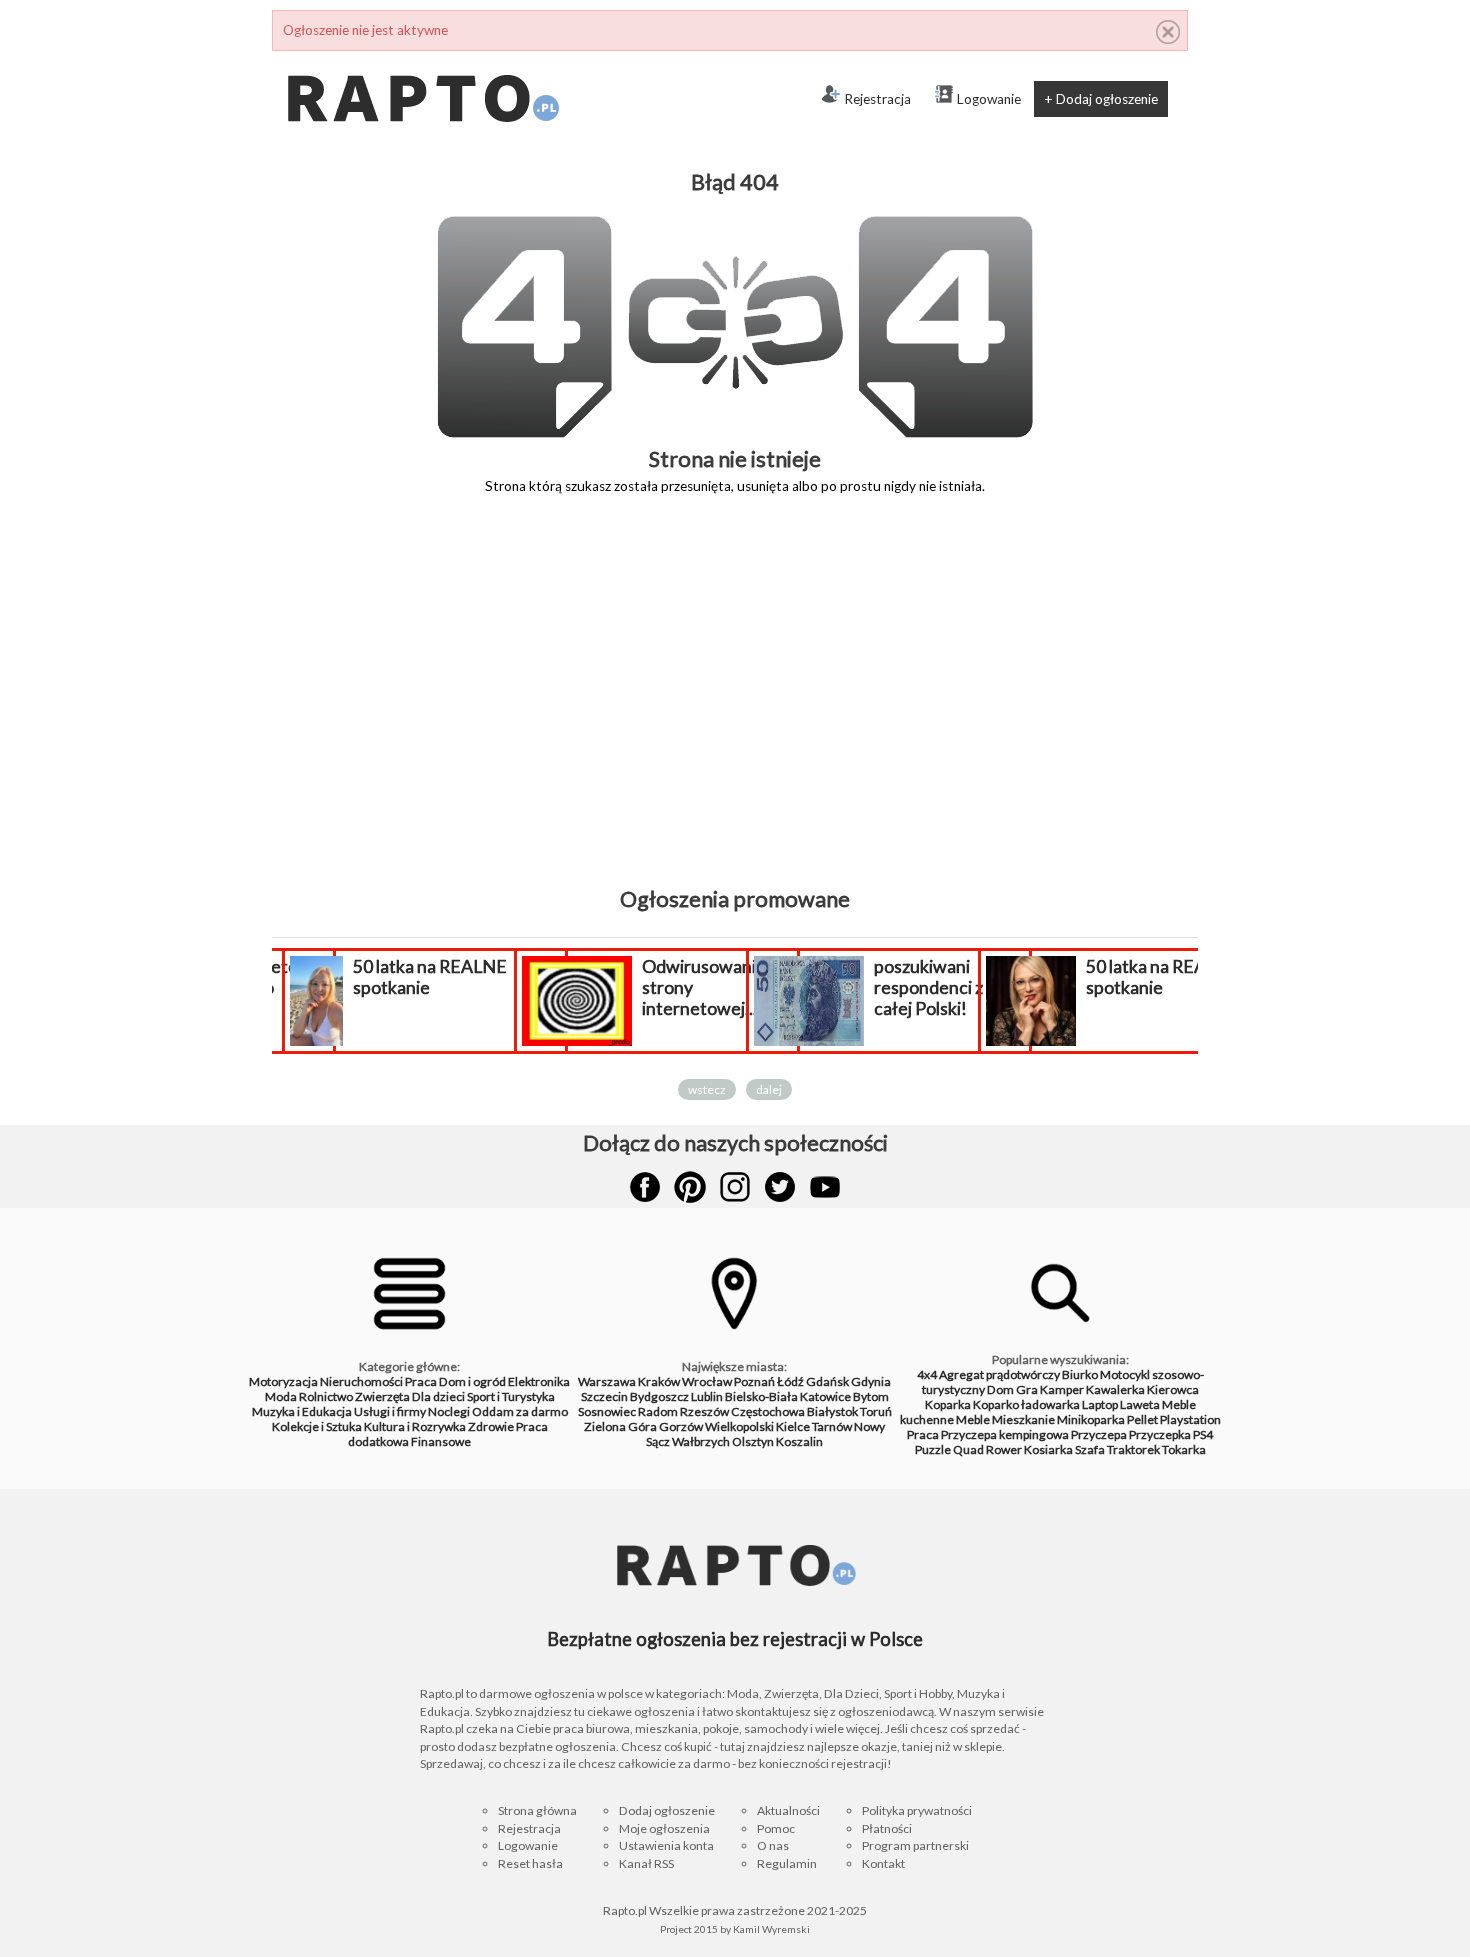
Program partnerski (915, 1845)
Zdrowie (491, 1426)
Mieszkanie (1023, 1419)
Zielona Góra (620, 1426)
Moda (281, 1396)
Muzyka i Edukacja (302, 1411)
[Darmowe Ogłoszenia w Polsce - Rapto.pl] (422, 59)
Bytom (871, 1396)
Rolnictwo (326, 1396)
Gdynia (871, 1381)
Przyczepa (1099, 1434)
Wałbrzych (701, 1441)
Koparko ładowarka (1026, 1404)
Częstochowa (768, 1411)
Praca (421, 1381)
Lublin (707, 1396)
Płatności (887, 1828)
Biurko (1080, 1374)
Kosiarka (1048, 1449)
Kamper (1062, 1389)
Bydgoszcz (659, 1396)
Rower (1004, 1449)
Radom (658, 1411)
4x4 (927, 1374)
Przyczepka (1160, 1434)
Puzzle (933, 1449)
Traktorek (1133, 1449)
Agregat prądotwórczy (999, 1374)
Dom (1000, 1389)
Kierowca (1173, 1389)
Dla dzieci (438, 1396)
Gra (1027, 1389)
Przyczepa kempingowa (1005, 1434)
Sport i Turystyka (511, 1396)
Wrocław (707, 1381)
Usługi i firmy (390, 1411)
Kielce (793, 1426)
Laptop (1100, 1404)
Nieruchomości (361, 1381)
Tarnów (832, 1426)
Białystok (832, 1411)
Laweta (1140, 1404)
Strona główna (537, 1810)
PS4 (1203, 1434)
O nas (773, 1845)
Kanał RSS (646, 1863)
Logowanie (989, 99)
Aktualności (788, 1810)
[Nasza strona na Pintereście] (690, 1187)
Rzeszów (704, 1411)
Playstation (1190, 1419)
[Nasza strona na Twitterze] (780, 1187)
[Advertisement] (735, 705)
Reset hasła (530, 1863)
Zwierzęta (382, 1396)
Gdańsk (827, 1381)
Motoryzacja (283, 1381)
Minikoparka (1091, 1419)
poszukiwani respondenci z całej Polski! (928, 987)
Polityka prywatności (917, 1810)
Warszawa (607, 1381)
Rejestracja (877, 99)
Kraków (659, 1381)
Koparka (948, 1404)
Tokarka (1184, 1449)
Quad (968, 1449)
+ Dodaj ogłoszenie (1101, 99)
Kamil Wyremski (771, 1929)
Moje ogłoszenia (664, 1828)
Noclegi (449, 1411)
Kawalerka (1115, 1389)
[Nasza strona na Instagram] (735, 1187)
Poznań (754, 1381)
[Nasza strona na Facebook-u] (645, 1187)
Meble (973, 1419)
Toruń (876, 1411)
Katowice (825, 1396)
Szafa (1090, 1449)
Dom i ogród (472, 1381)
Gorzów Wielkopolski (716, 1426)
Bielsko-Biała (761, 1396)
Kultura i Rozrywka (415, 1426)
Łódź (790, 1381)
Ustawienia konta (666, 1845)
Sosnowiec (607, 1411)
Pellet (1142, 1419)
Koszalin (799, 1441)
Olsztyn (753, 1441)
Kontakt (883, 1863)
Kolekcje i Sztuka (317, 1426)
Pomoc (776, 1828)
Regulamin (787, 1863)
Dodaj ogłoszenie (667, 1810)
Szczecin (604, 1396)
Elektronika (539, 1381)
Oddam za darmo (520, 1411)
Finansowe (441, 1441)
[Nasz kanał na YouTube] (825, 1187)
